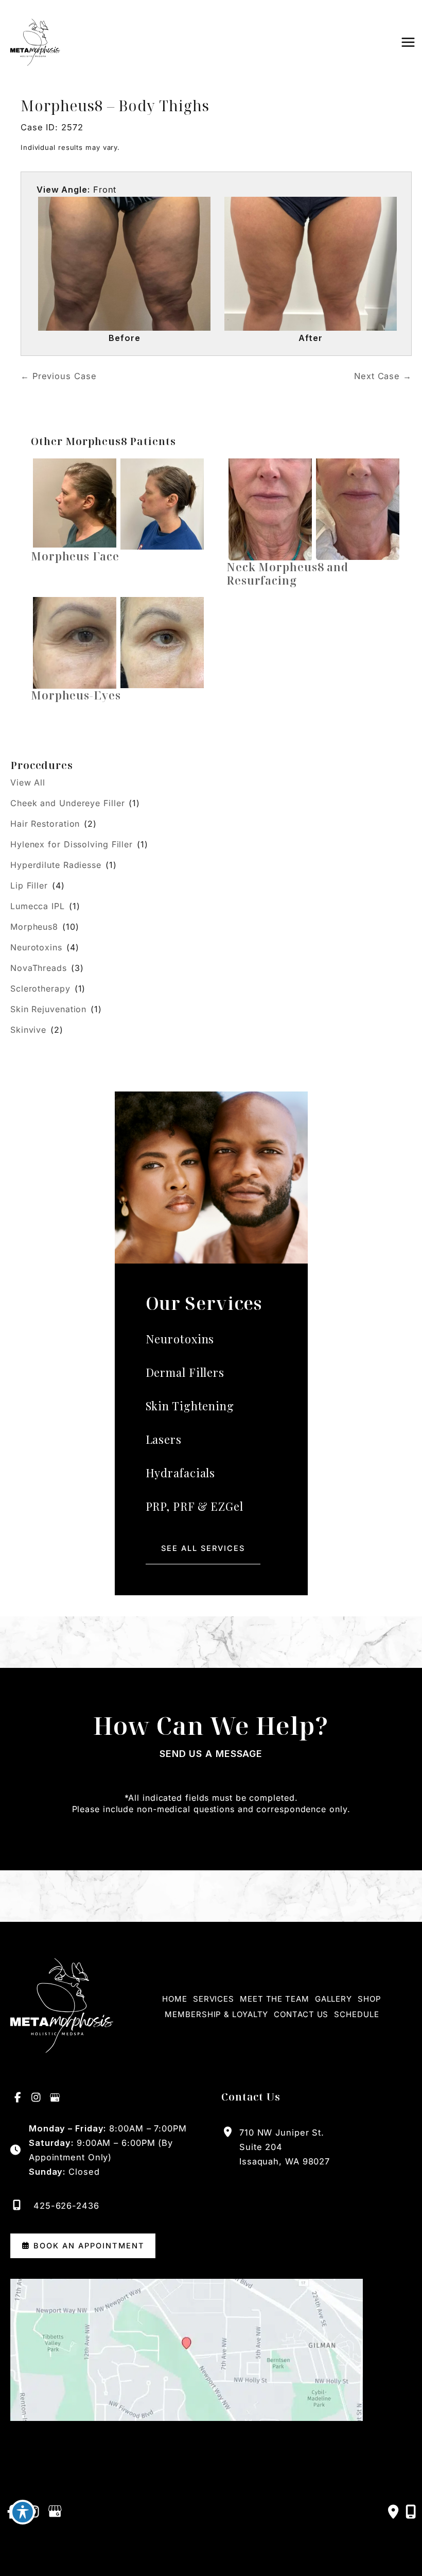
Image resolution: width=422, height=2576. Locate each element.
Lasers (164, 1439)
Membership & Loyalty (216, 2014)
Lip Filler (29, 885)
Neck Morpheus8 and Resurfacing (287, 574)
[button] (203, 1549)
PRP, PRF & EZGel (195, 1506)
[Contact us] (394, 2512)
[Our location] (411, 2512)
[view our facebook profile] (18, 2098)
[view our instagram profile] (37, 2098)
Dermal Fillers (185, 1372)
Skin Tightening (190, 1406)
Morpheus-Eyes (76, 695)
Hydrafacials (181, 1473)
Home (175, 1999)
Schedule (356, 2014)
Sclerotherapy (40, 988)
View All (28, 782)
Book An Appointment (87, 2246)
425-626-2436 (66, 2206)
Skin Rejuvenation (48, 1009)
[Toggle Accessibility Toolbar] (23, 2512)
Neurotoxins (36, 947)
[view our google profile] (55, 2098)
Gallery (333, 1999)
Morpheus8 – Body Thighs (115, 106)
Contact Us (301, 2014)
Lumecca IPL (38, 906)
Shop (370, 1999)
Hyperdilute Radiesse (56, 865)
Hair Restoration (45, 824)
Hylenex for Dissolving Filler (72, 844)
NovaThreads (39, 968)
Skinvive (28, 1030)
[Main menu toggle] (408, 42)
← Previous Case (59, 376)
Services (214, 1999)
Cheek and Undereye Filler (68, 803)
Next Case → (383, 376)
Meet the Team (275, 1999)
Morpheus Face (75, 556)
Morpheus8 (34, 927)
